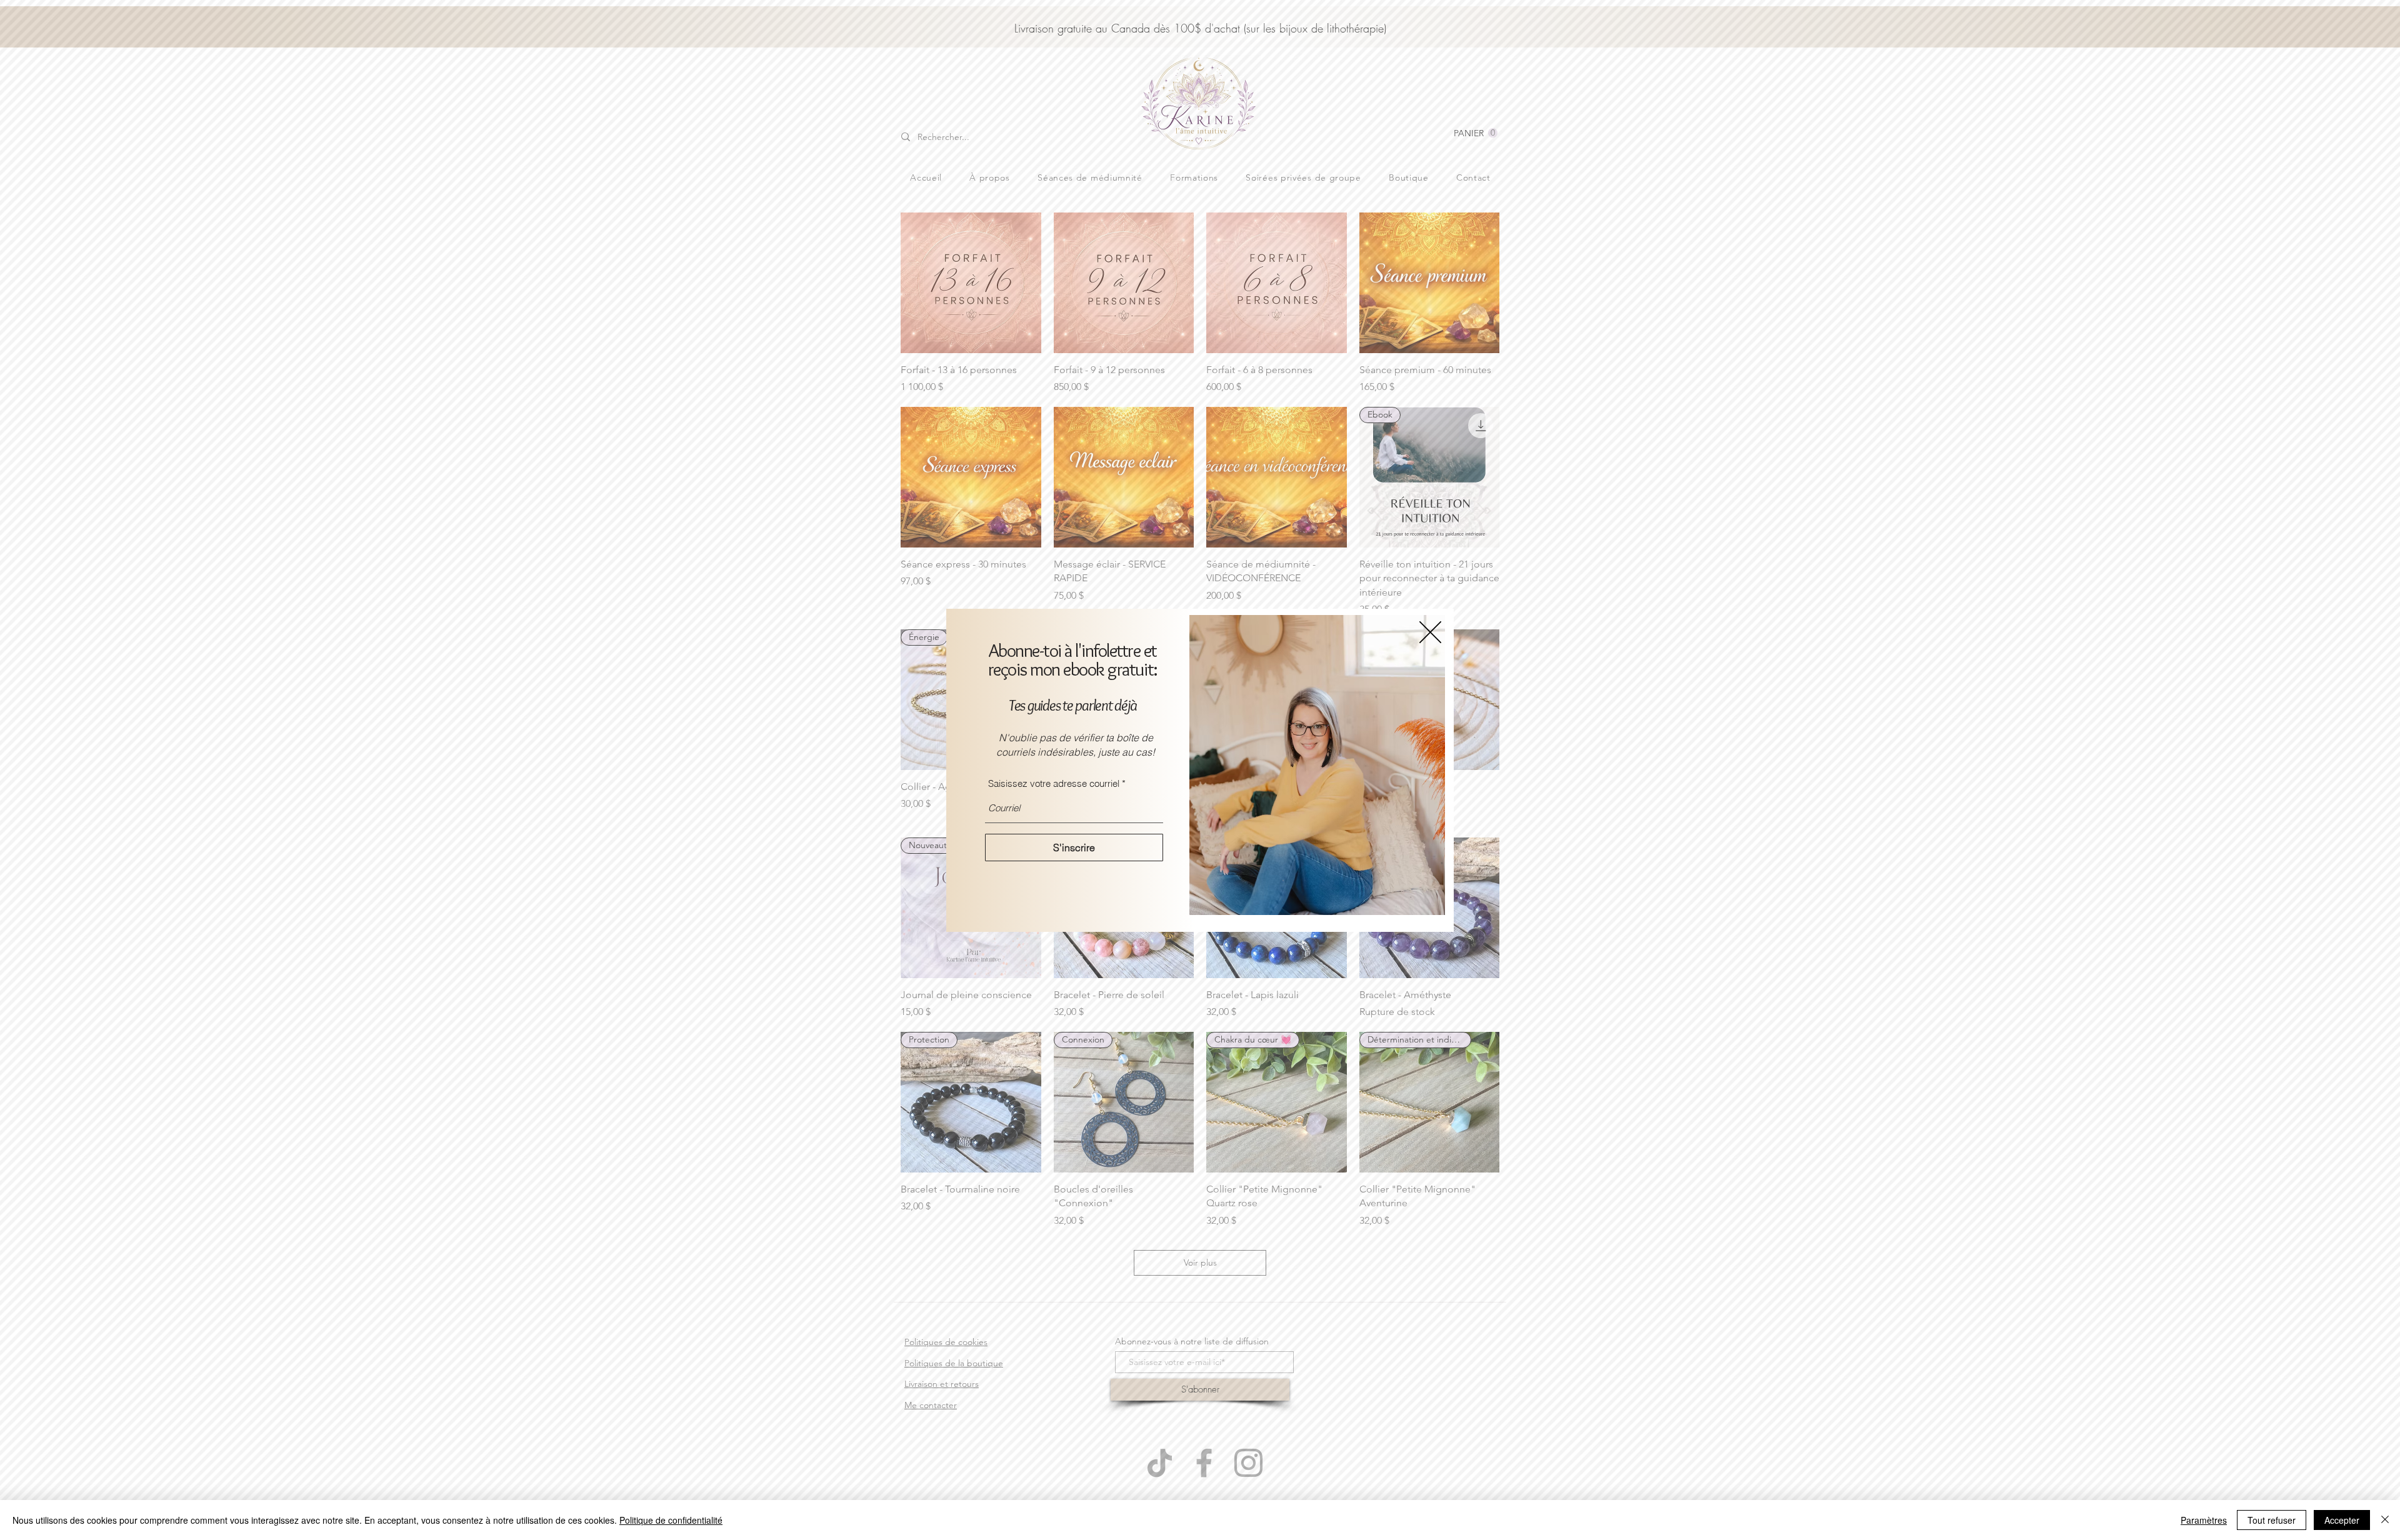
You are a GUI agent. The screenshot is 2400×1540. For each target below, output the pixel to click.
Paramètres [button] (2204, 1520)
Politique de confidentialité (671, 1520)
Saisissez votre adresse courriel (1054, 783)
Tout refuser (2272, 1520)
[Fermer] (2385, 1520)
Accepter (2342, 1520)
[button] (1430, 632)
